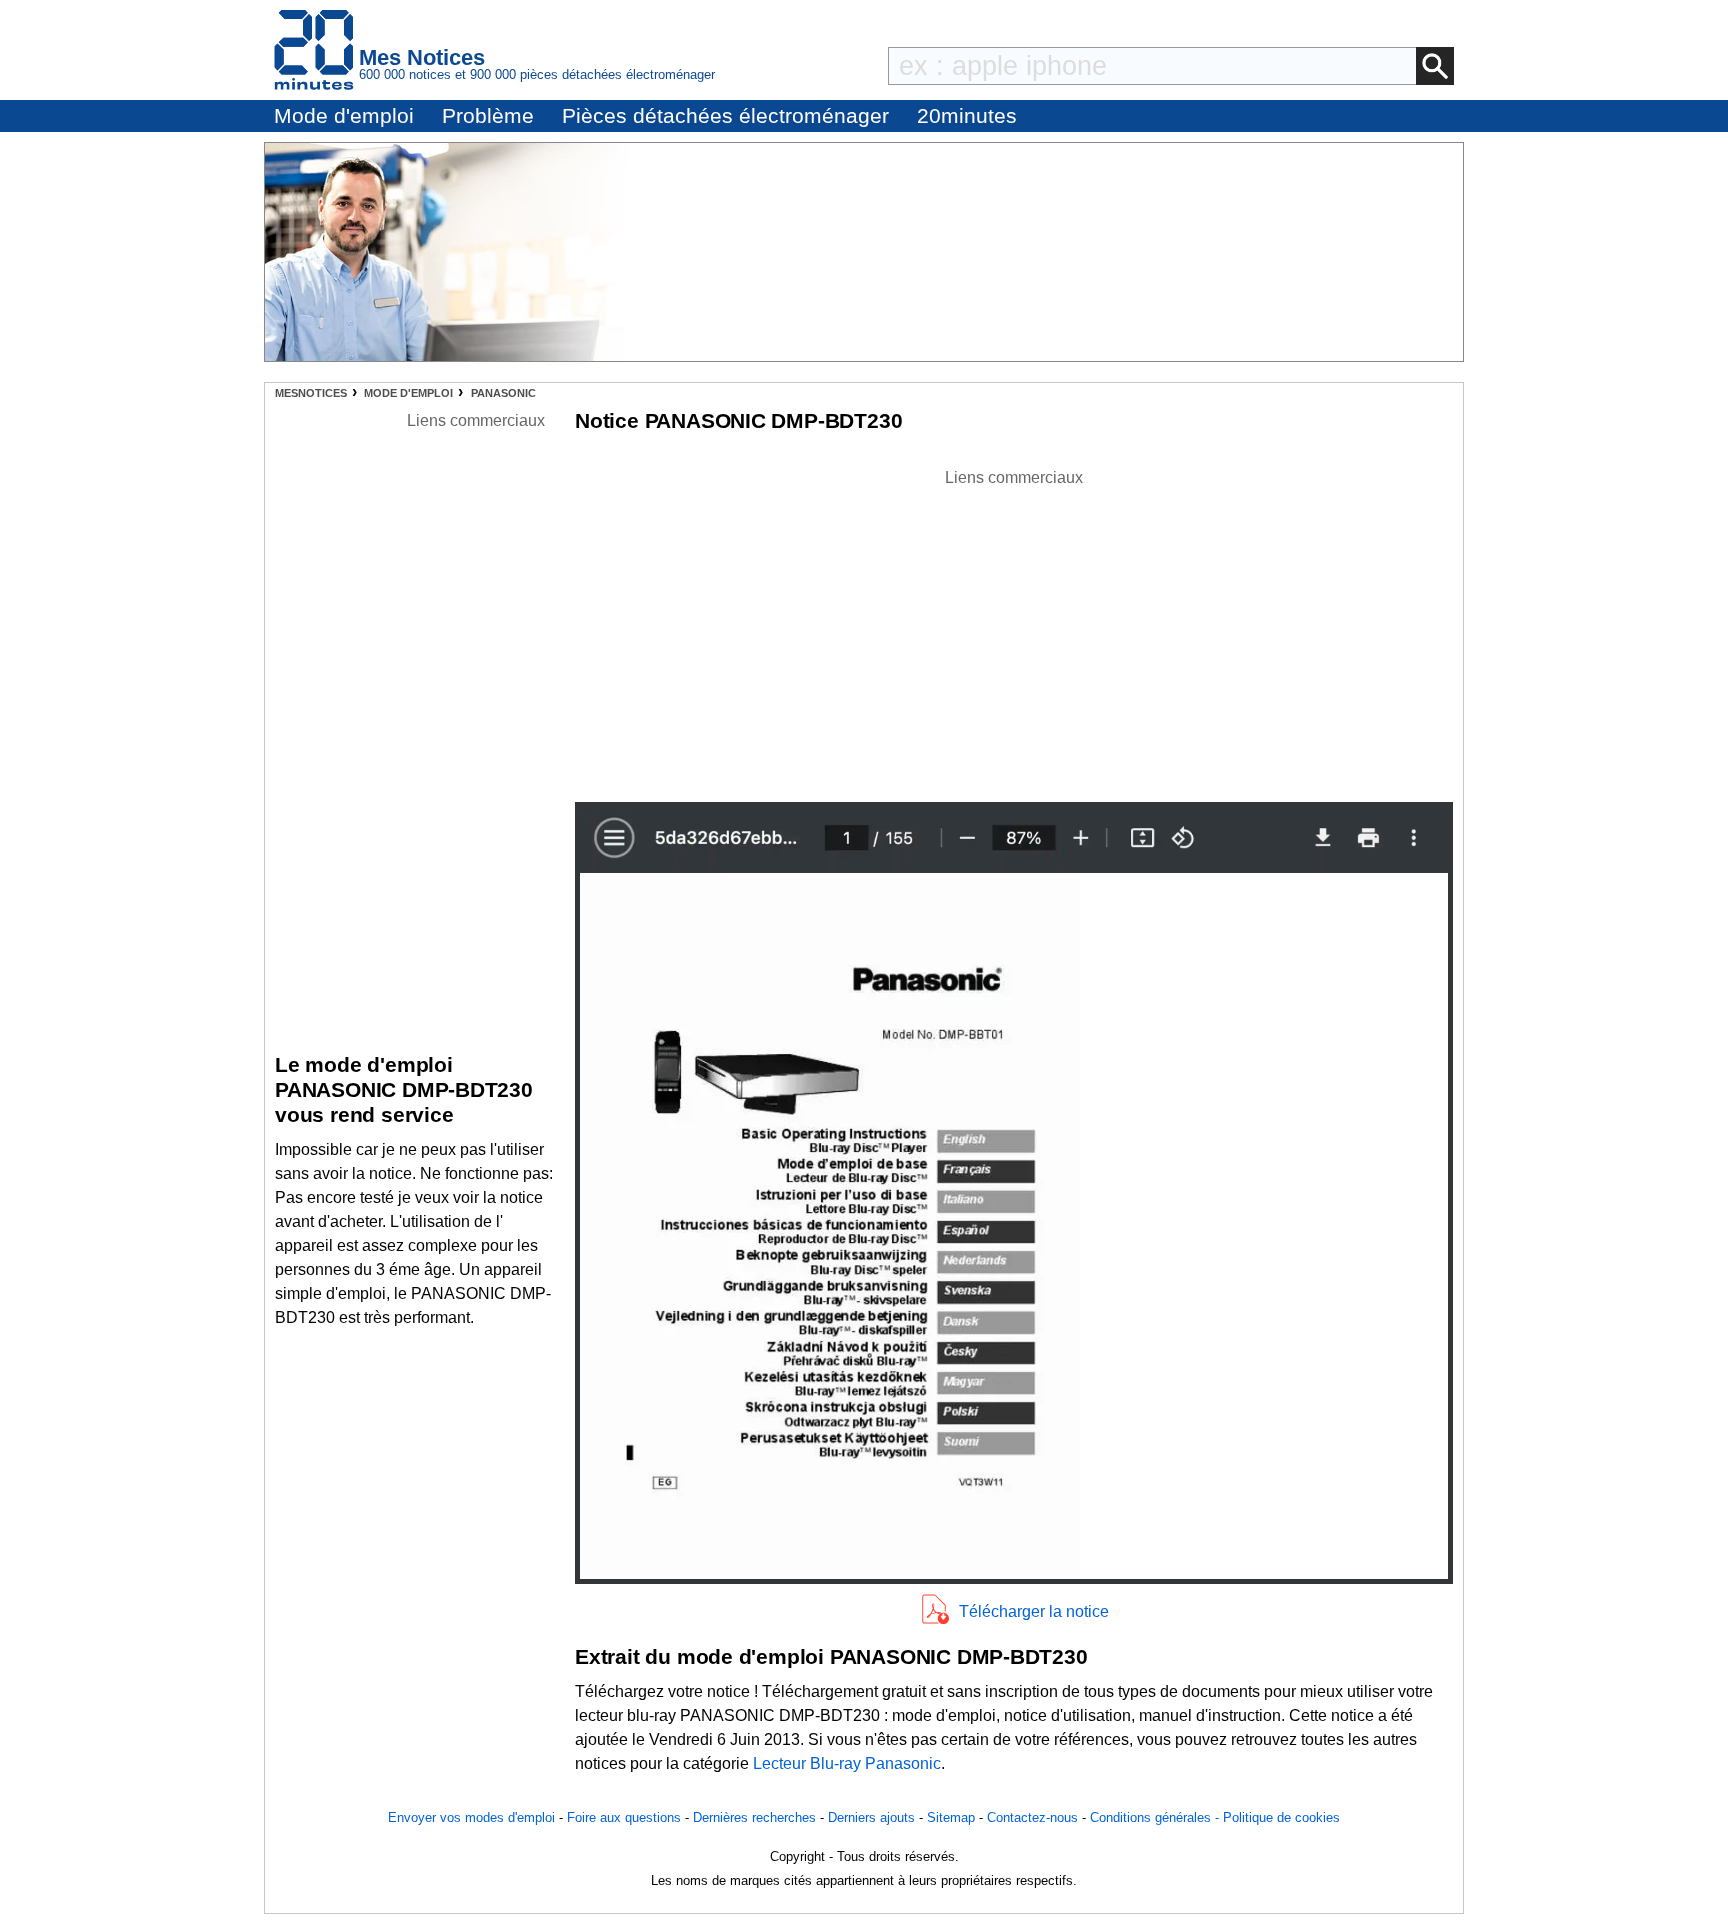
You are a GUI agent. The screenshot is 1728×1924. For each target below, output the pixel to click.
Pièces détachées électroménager (725, 115)
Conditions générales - (1156, 1817)
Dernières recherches (754, 1817)
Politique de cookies (1281, 1817)
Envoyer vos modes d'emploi (471, 1817)
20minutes (967, 115)
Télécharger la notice (1034, 1611)
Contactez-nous (1032, 1817)
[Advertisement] (1014, 630)
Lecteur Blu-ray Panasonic (847, 1763)
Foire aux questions (624, 1817)
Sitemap (951, 1817)
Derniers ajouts (871, 1817)
